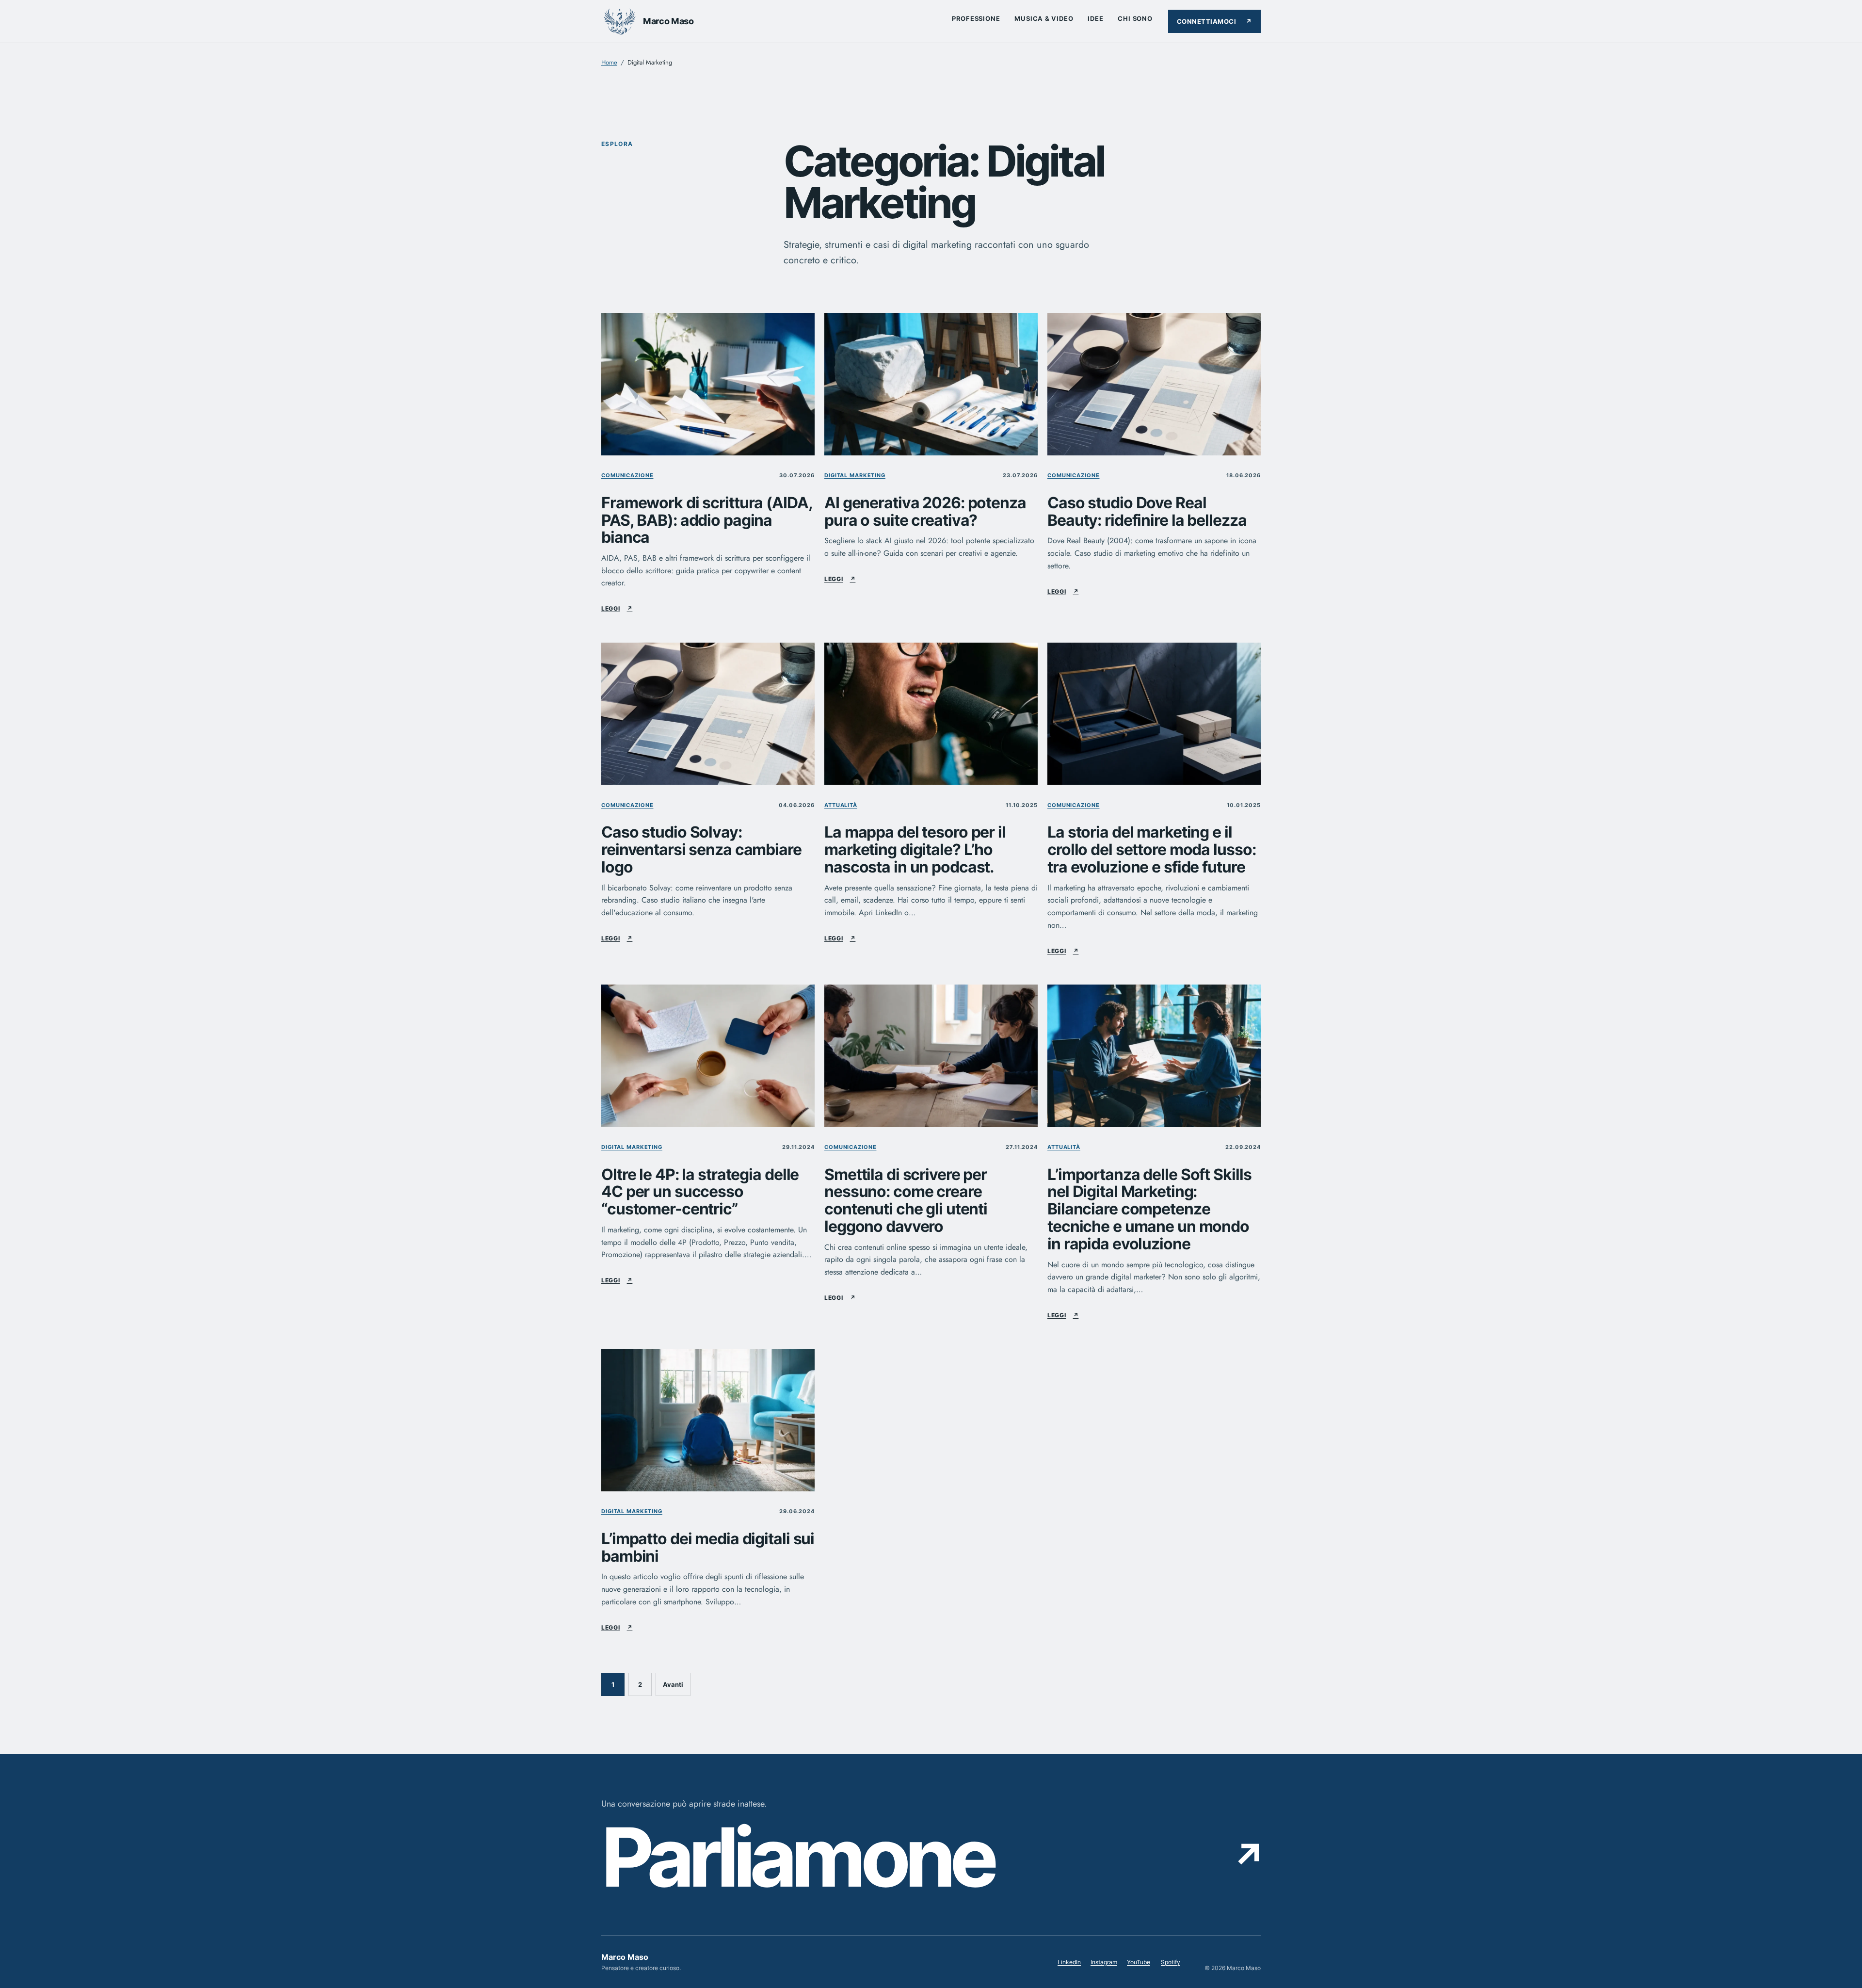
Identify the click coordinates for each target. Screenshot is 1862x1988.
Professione (976, 18)
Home (609, 62)
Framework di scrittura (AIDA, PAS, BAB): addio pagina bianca (707, 520)
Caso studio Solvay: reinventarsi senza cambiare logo (701, 849)
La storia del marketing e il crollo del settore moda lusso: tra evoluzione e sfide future (1151, 849)
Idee (1095, 18)
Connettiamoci (1214, 21)
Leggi (617, 608)
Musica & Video (1044, 18)
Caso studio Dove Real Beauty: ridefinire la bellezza (1147, 512)
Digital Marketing (855, 475)
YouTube (1139, 1964)
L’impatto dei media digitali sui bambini (708, 1548)
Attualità (841, 805)
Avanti (673, 1684)
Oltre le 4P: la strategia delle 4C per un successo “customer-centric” (700, 1192)
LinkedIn (1069, 1964)
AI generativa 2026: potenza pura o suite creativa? (925, 512)
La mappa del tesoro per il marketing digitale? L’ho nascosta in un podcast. (915, 849)
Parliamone (931, 1858)
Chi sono (1135, 18)
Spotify (1171, 1964)
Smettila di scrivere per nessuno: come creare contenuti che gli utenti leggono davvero (906, 1201)
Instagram (1104, 1964)
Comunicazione (627, 475)
